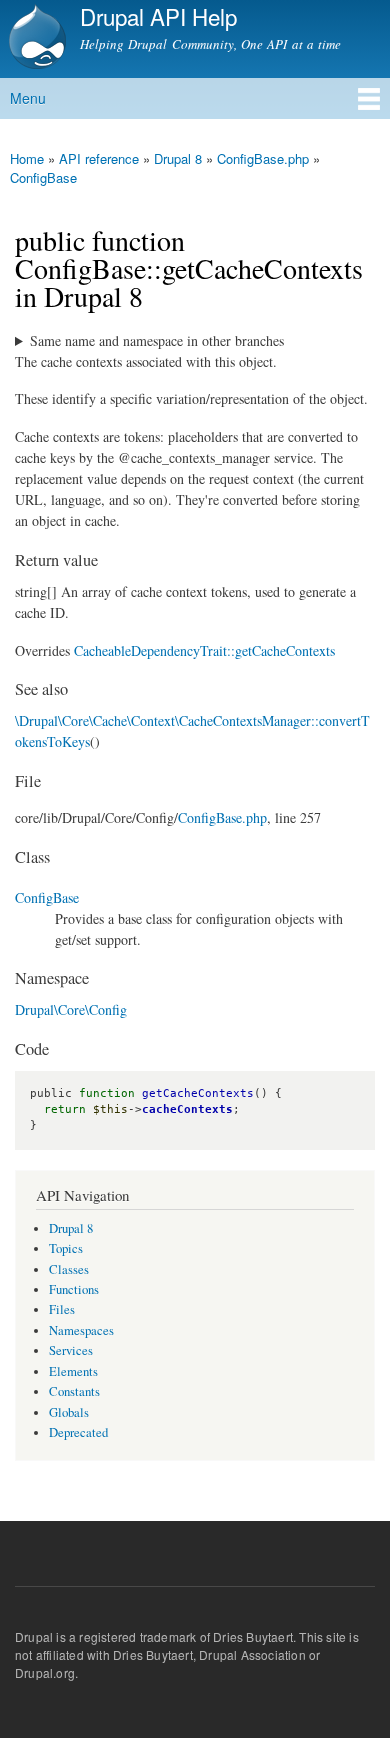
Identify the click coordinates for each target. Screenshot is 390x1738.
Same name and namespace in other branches (157, 340)
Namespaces (81, 1330)
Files (62, 1309)
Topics (66, 1248)
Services (71, 1350)
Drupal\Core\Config (71, 1009)
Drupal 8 (178, 158)
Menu (28, 98)
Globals (69, 1412)
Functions (74, 1289)
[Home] (35, 39)
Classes (69, 1269)
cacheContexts (187, 1109)
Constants (74, 1391)
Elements (73, 1371)
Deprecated (78, 1432)
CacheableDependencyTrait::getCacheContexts (204, 650)
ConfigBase (43, 177)
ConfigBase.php (263, 158)
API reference (99, 158)
